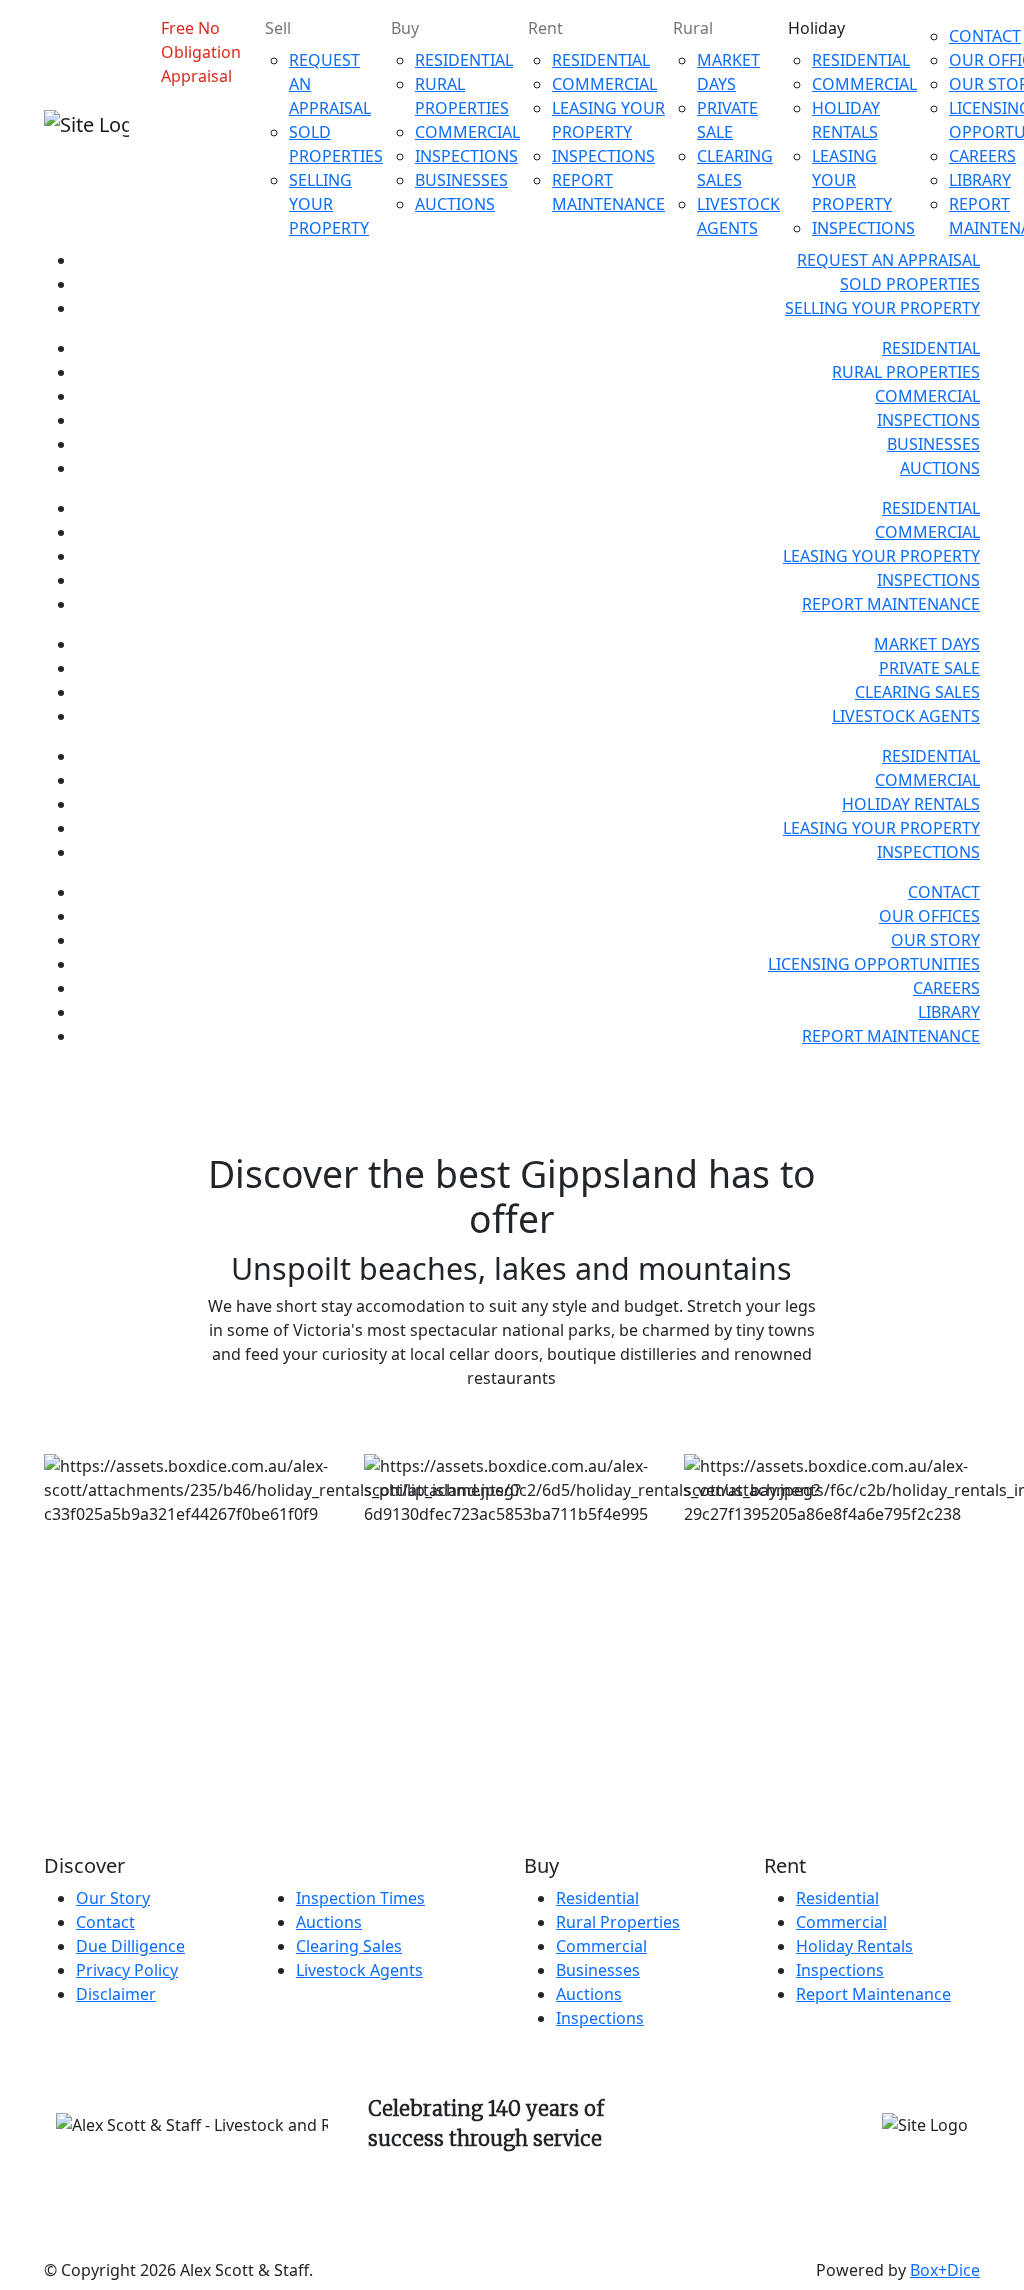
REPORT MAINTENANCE (891, 604)
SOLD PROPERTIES (910, 284)
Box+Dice (945, 2270)
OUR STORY (935, 940)
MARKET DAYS (927, 644)
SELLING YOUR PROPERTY (329, 204)
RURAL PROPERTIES (906, 372)
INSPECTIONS (466, 156)
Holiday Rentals (854, 1946)
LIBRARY (980, 180)
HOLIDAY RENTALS (911, 804)
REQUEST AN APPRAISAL (888, 260)
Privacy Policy (127, 1970)
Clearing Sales (349, 1946)
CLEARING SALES (917, 692)
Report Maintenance (873, 1994)
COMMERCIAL (467, 132)
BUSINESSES (461, 180)
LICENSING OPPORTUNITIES (874, 964)
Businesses (598, 1970)
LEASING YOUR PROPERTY (852, 180)
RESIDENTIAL (464, 60)
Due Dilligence (130, 1946)
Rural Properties (618, 1922)
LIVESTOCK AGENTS (906, 716)
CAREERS (982, 156)
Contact (105, 1922)
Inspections (600, 2018)
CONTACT (985, 36)
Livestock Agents (359, 1970)
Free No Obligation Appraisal (201, 52)
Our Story (113, 1898)
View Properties (112, 1730)
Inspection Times (360, 1898)
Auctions (329, 1922)
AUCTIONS (455, 204)
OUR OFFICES (929, 916)
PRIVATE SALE (929, 668)
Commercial (601, 1946)
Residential (597, 1898)
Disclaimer (116, 1994)
